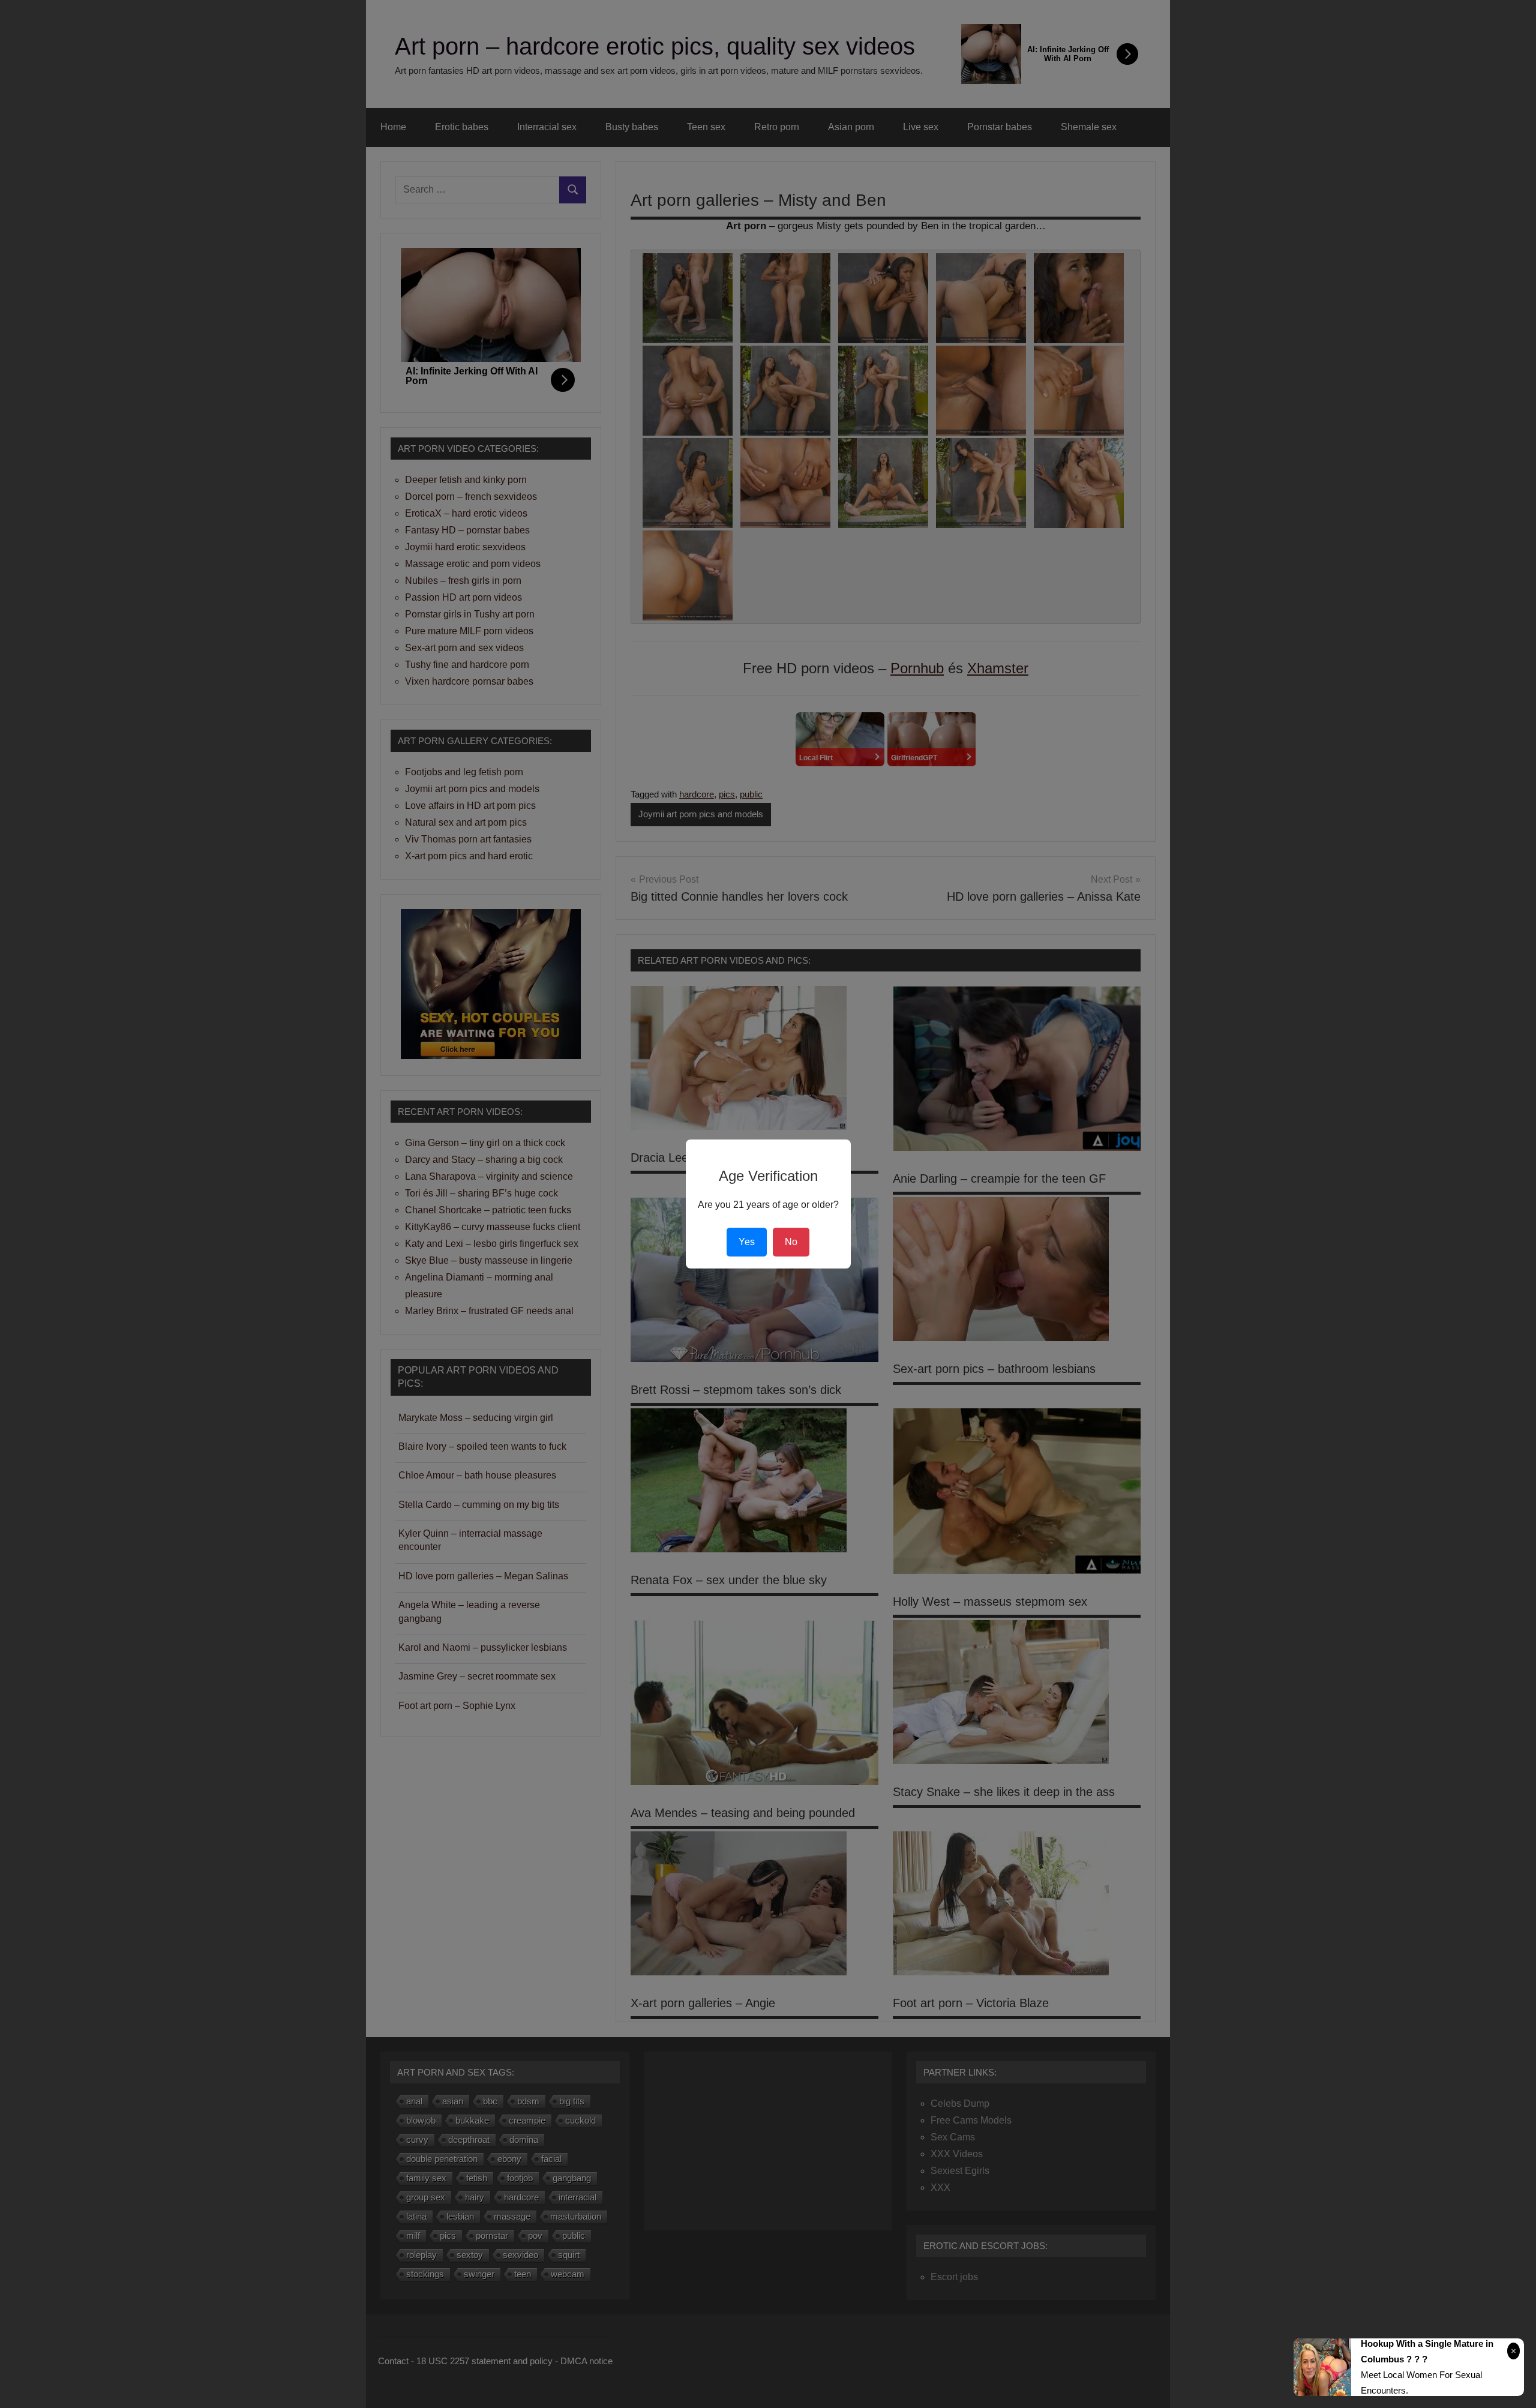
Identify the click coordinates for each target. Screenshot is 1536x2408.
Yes (747, 1242)
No (791, 1242)
